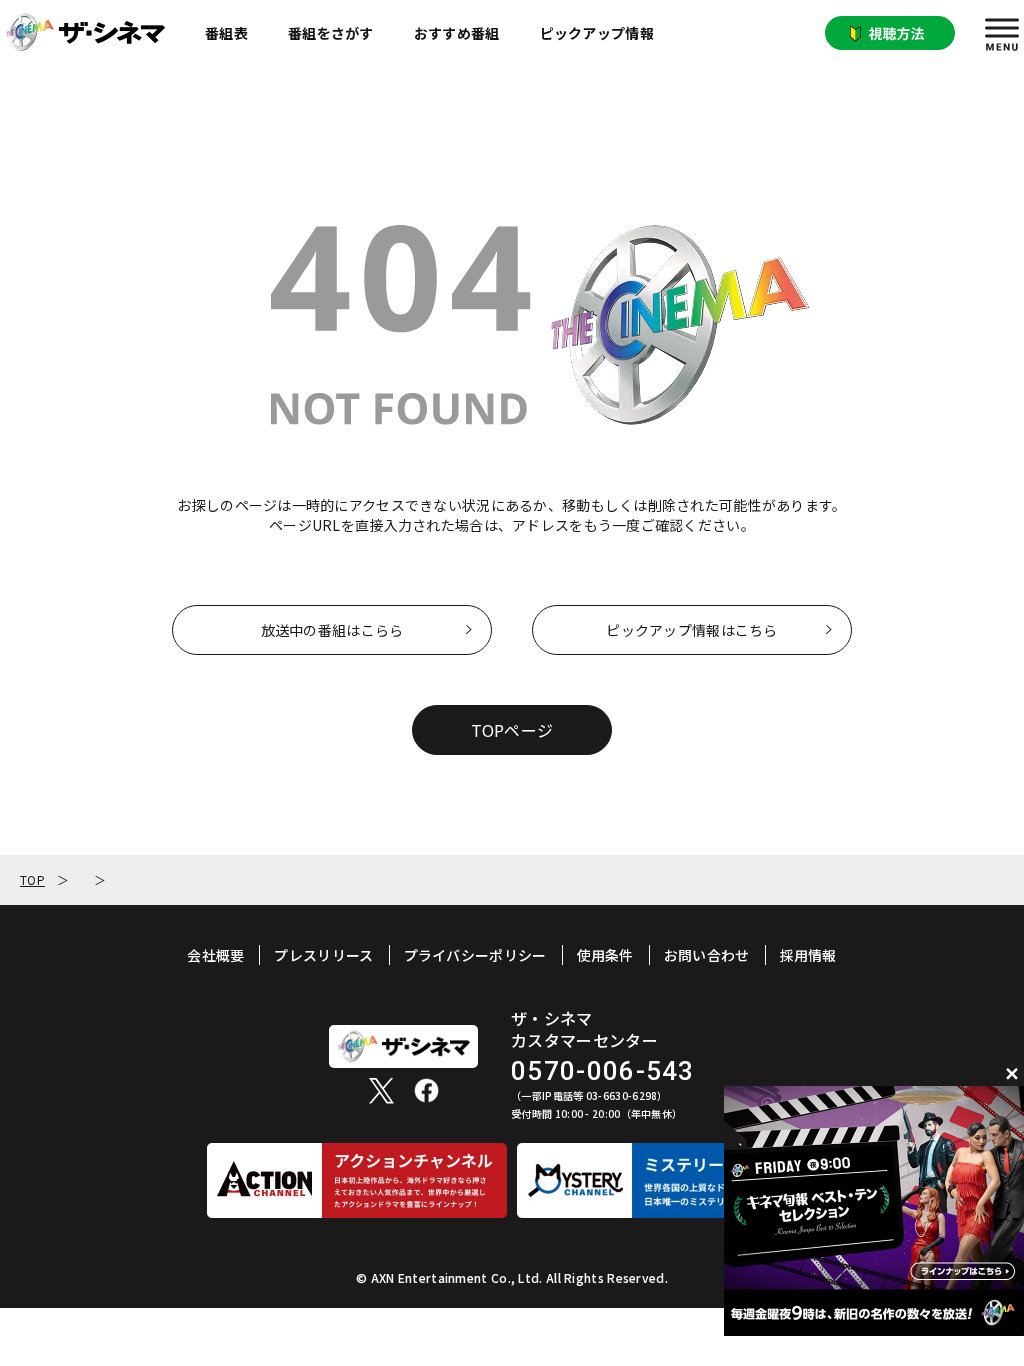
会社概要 (215, 955)
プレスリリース (323, 955)
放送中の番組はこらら (332, 630)
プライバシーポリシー (475, 955)
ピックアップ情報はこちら (691, 630)
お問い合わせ (707, 955)
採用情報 (808, 955)
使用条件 (605, 955)
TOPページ (512, 730)
